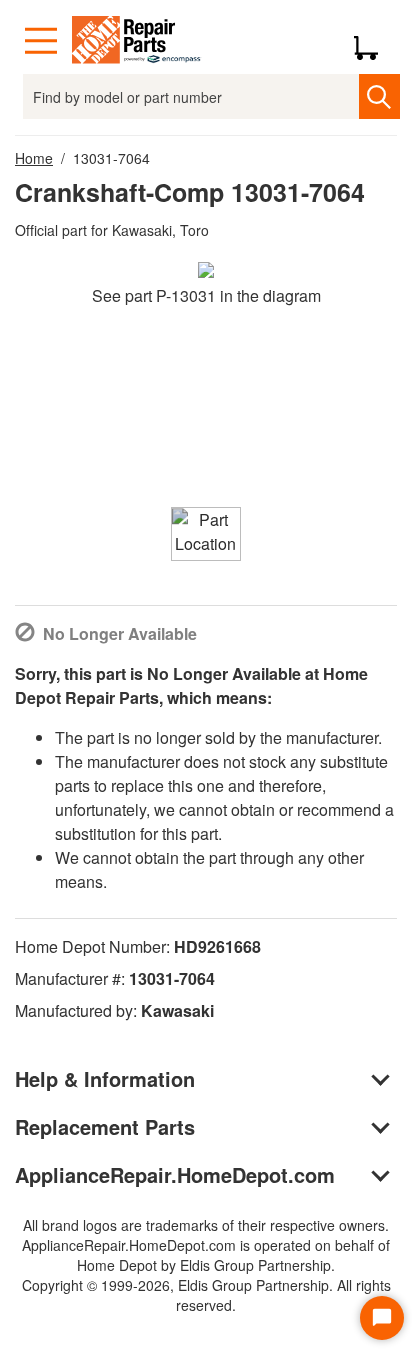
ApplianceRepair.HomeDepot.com (175, 1174)
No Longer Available (120, 633)
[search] (379, 96)
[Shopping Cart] (373, 41)
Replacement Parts (105, 1126)
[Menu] (41, 41)
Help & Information (105, 1078)
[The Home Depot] (137, 41)
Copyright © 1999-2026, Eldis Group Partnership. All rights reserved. (206, 1295)
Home (34, 158)
